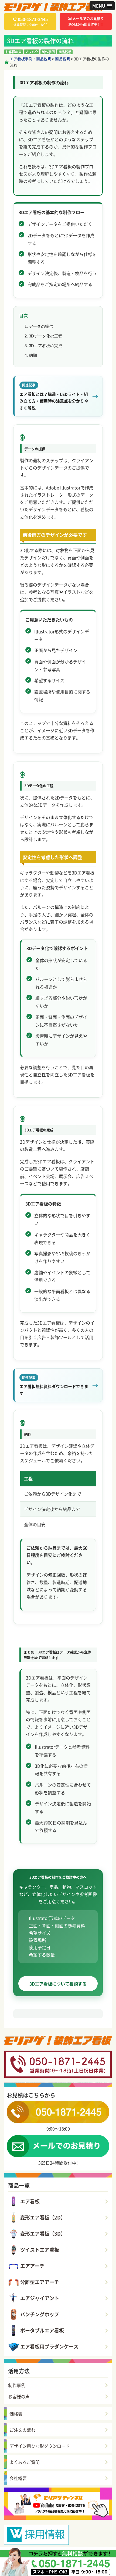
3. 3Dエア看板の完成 (43, 346)
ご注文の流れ (22, 2430)
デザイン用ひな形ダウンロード (40, 2446)
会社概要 (18, 2478)
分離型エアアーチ (40, 2282)
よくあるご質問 (25, 2462)
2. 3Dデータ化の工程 (43, 336)
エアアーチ (32, 2266)
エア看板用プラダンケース (49, 2346)
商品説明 (65, 52)
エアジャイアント (40, 2298)
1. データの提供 (39, 326)
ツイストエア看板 (40, 2250)
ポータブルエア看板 (42, 2330)
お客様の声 (13, 52)
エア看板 (30, 2201)
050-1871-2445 (33, 19)
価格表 (16, 2414)
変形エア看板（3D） (43, 2234)
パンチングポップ (40, 2314)
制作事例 (48, 52)
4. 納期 (31, 355)
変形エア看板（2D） (43, 2217)
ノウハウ (32, 52)
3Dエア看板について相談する (58, 1984)
